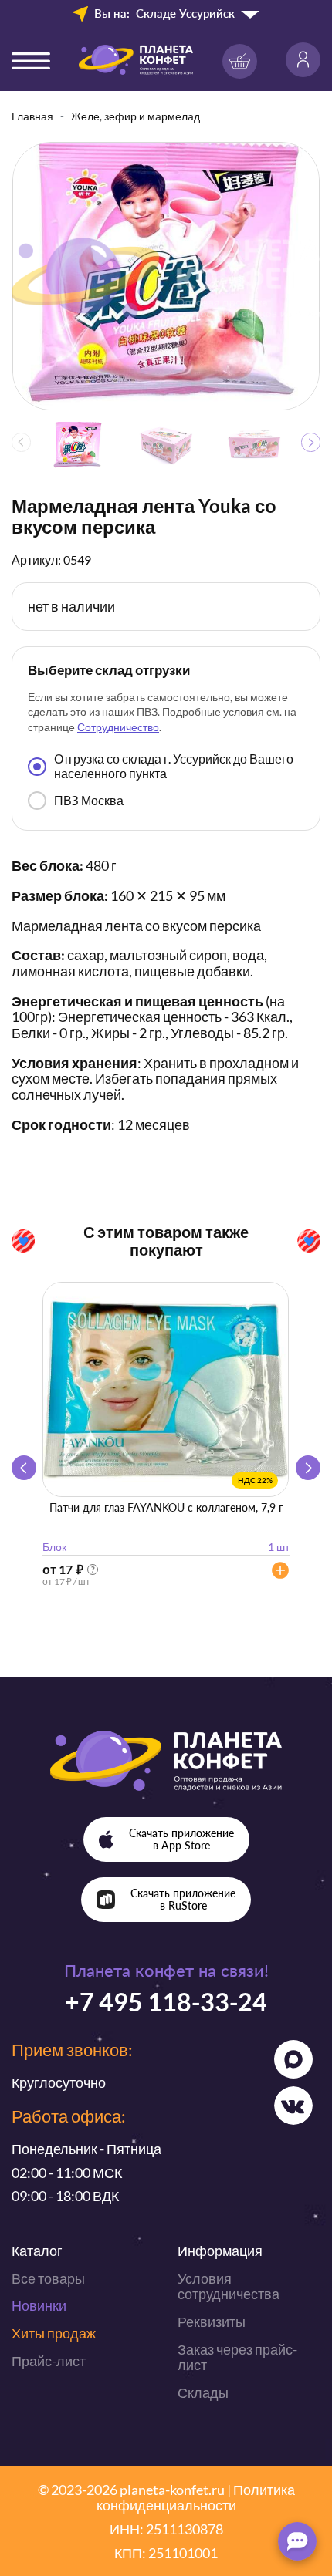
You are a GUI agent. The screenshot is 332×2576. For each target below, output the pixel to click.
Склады (203, 2392)
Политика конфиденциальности (196, 2498)
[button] (311, 442)
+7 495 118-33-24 (166, 2002)
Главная (32, 116)
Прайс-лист (49, 2361)
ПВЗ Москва (89, 800)
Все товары (48, 2278)
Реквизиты (212, 2321)
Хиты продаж (54, 2333)
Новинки (39, 2305)
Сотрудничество (118, 727)
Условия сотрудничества (229, 2286)
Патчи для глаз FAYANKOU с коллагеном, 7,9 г (166, 1507)
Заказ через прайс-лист (237, 2357)
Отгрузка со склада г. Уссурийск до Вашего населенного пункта (174, 765)
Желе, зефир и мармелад (136, 116)
